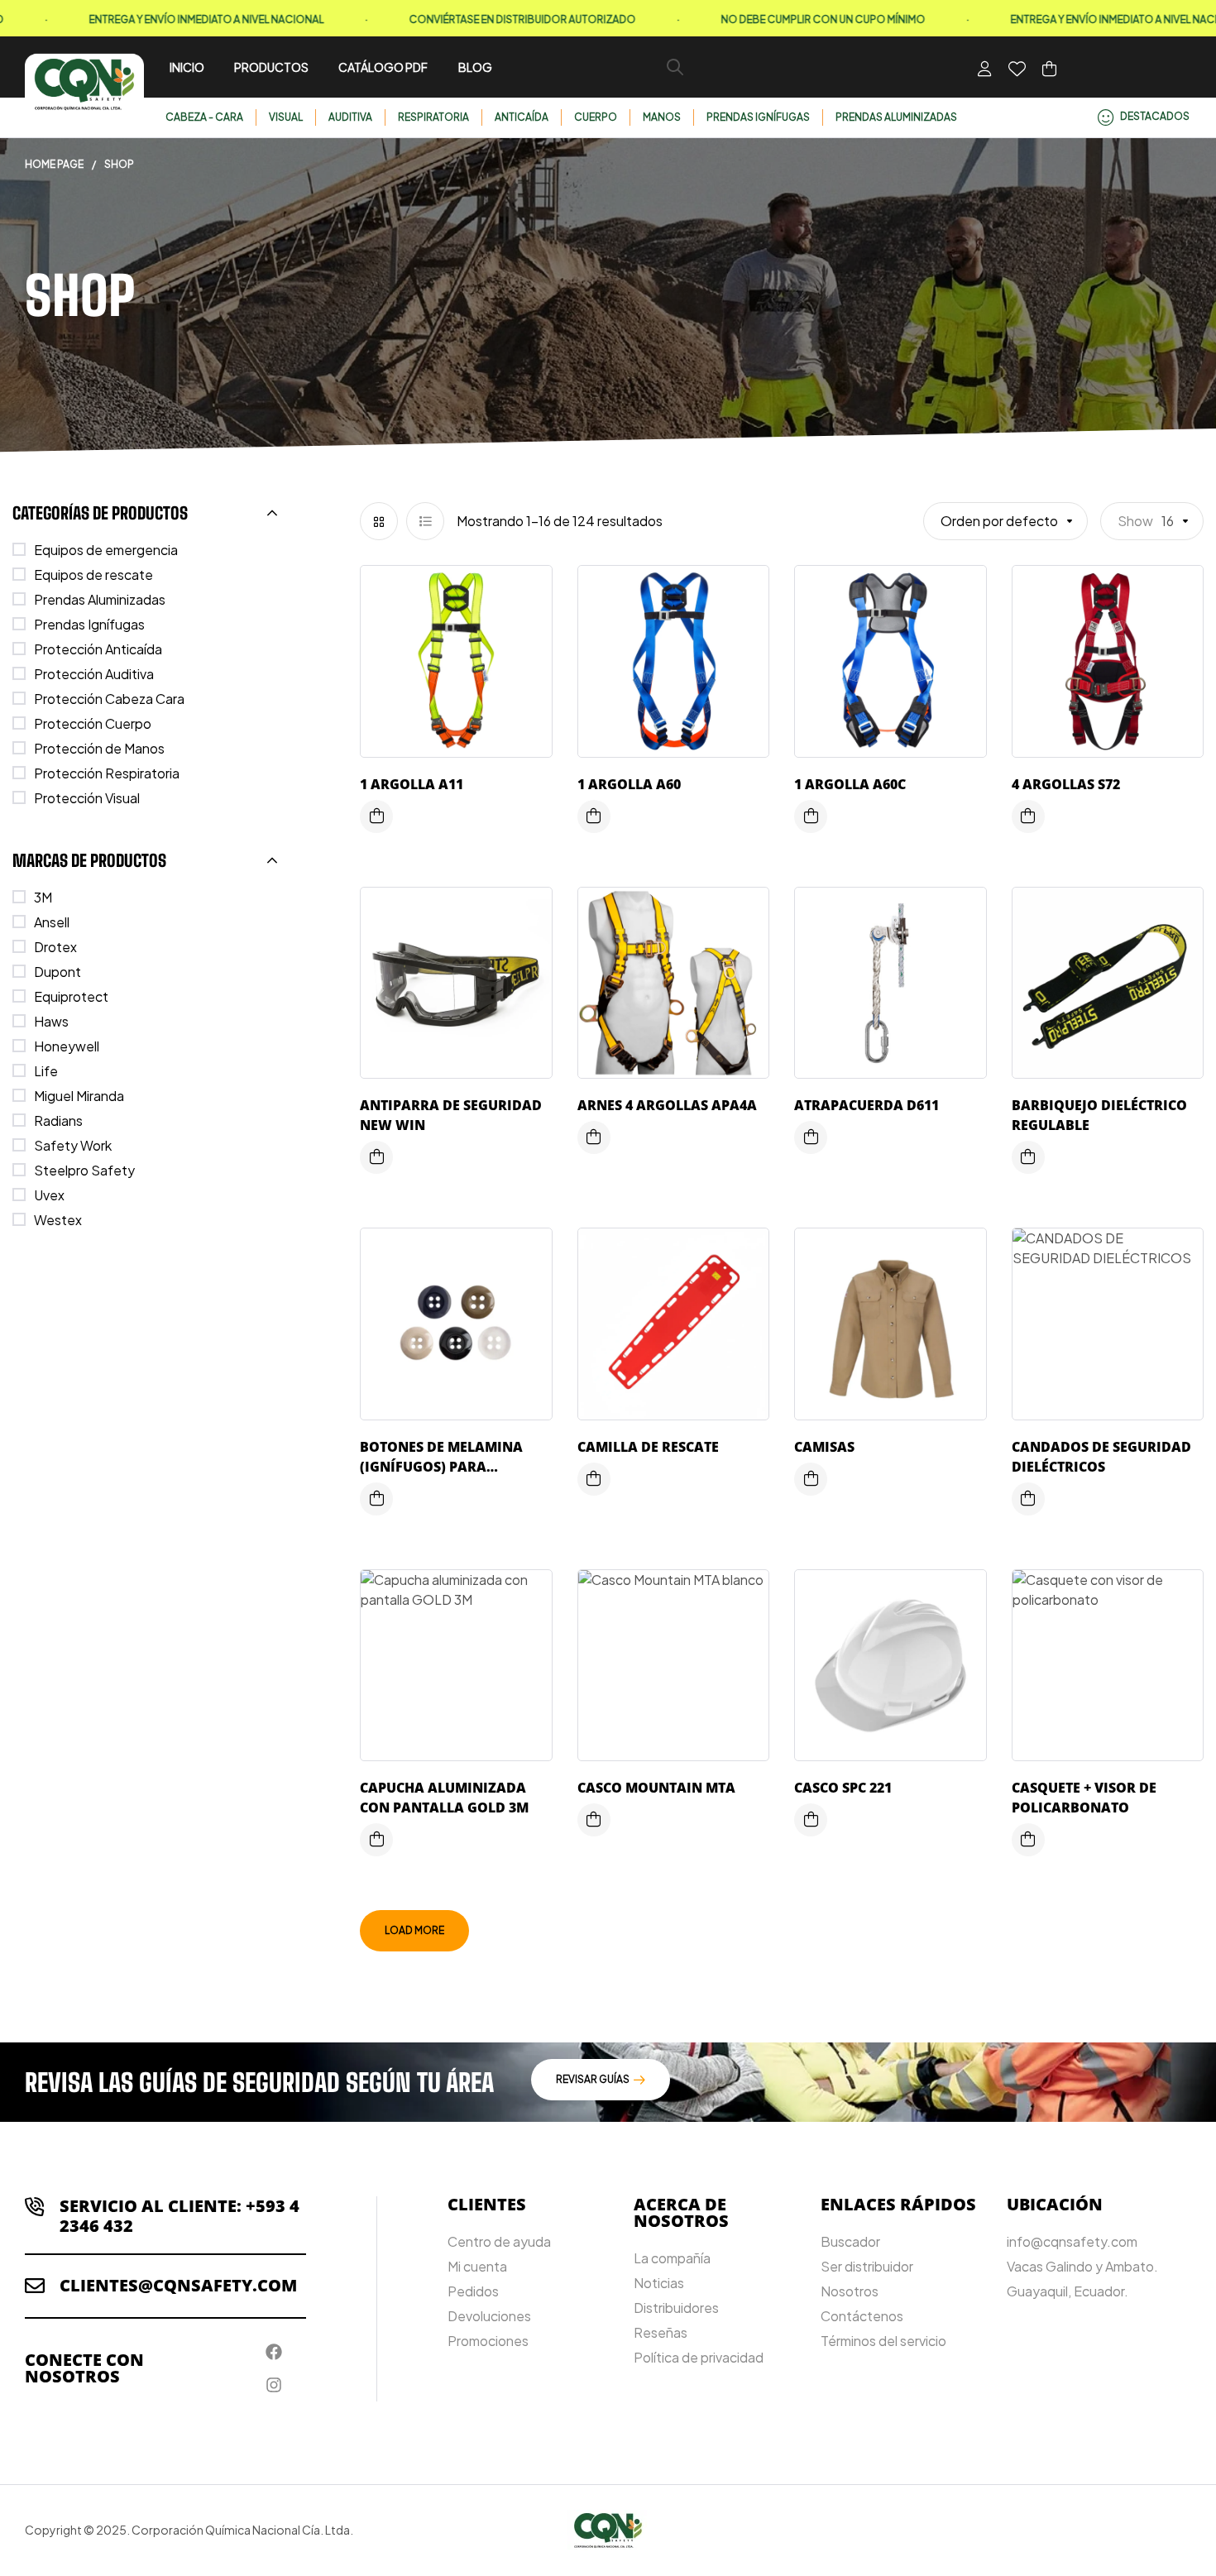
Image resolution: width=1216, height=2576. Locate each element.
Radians (58, 1120)
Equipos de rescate (93, 575)
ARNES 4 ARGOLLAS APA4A (667, 1105)
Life (46, 1071)
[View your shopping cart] (1049, 69)
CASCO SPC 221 (843, 1788)
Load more (414, 1930)
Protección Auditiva (94, 674)
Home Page (54, 164)
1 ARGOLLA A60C (850, 784)
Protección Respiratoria (107, 773)
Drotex (55, 947)
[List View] (425, 521)
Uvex (49, 1195)
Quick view (527, 661)
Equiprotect (71, 996)
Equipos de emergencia (106, 550)
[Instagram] (274, 2385)
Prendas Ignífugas (89, 624)
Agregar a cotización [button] (376, 816)
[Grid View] (379, 521)
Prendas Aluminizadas (100, 599)
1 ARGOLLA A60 (629, 784)
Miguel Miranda (79, 1096)
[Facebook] (274, 2352)
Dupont (57, 972)
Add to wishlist (527, 595)
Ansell (52, 922)
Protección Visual (87, 798)
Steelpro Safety (84, 1170)
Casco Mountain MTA (656, 1788)
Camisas (824, 1447)
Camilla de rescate (648, 1447)
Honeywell (67, 1046)
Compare (527, 628)
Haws (51, 1021)
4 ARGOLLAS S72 (1066, 784)
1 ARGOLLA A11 (412, 784)
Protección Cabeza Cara (109, 699)
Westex (58, 1220)
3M (43, 897)
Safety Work (73, 1145)
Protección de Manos (99, 748)
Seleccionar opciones (376, 1157)
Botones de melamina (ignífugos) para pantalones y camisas (443, 1467)
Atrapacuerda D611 (867, 1105)
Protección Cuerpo (93, 723)
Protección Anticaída (98, 649)
